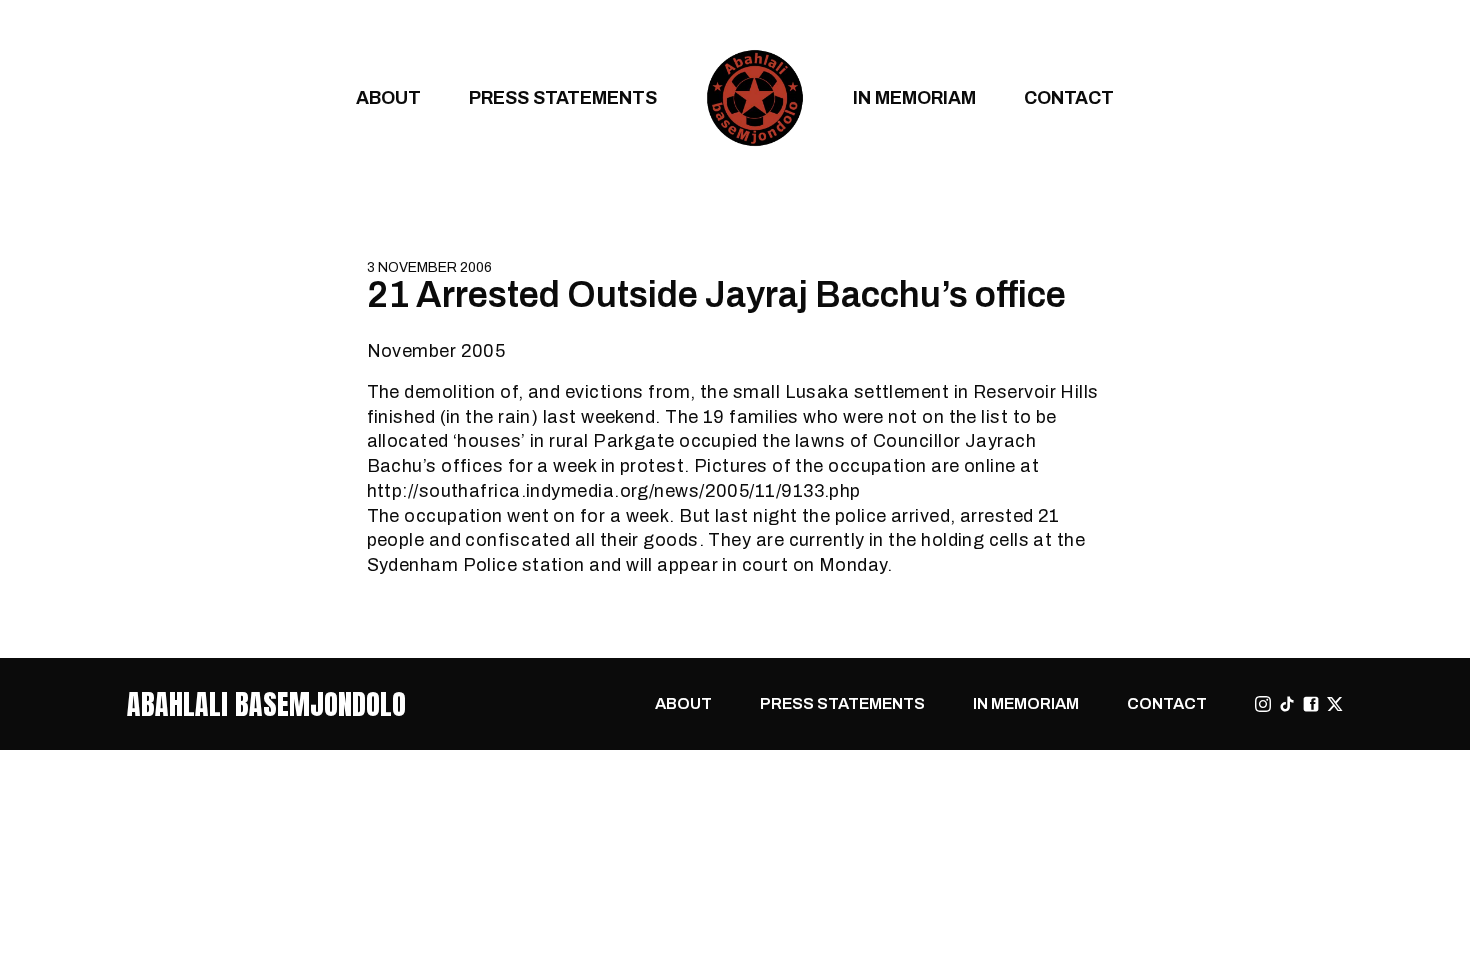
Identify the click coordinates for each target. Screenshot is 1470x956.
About (388, 97)
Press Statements (563, 97)
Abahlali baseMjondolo (266, 704)
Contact (1069, 97)
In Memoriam (914, 97)
